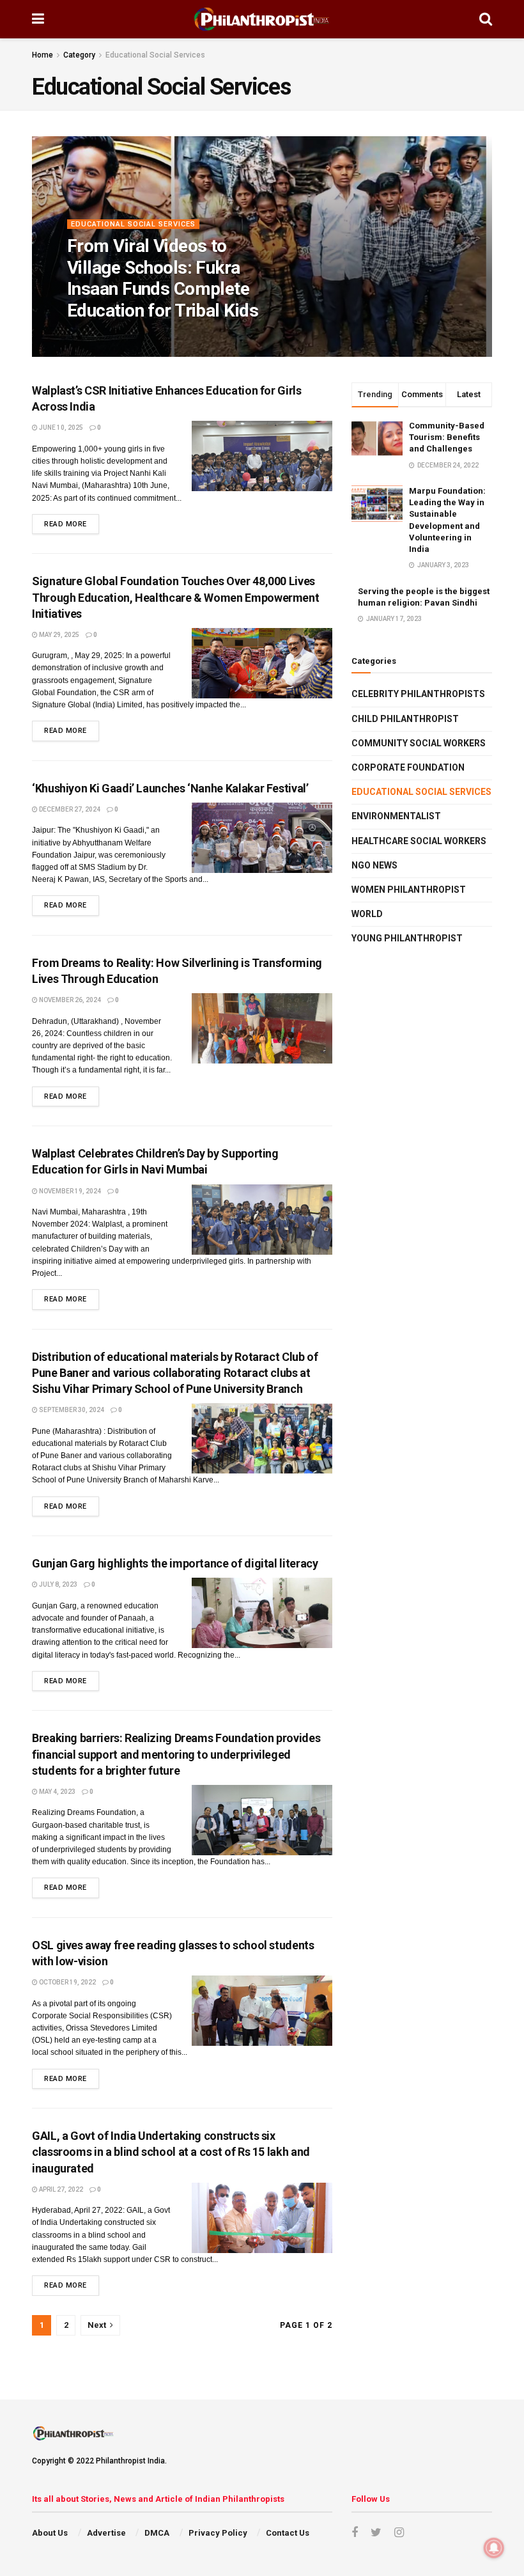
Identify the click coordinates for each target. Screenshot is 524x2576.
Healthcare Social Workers (419, 841)
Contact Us (288, 2533)
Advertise (106, 2533)
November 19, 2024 (69, 1191)
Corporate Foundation (408, 767)
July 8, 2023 (58, 1584)
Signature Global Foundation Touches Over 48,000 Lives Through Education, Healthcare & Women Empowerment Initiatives (175, 597)
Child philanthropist (405, 719)
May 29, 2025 (58, 635)
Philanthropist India (114, 337)
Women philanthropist (409, 890)
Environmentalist (396, 816)
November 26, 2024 (69, 1000)
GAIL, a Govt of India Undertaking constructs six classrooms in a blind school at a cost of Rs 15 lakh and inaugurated (171, 2152)
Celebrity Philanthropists (418, 694)
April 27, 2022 (60, 2189)
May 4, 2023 (57, 1792)
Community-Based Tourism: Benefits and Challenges (447, 437)
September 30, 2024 (71, 1410)
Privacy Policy (218, 2533)
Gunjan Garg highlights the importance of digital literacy (175, 1563)
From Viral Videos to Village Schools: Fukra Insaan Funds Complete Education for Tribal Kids (163, 278)
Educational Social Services (155, 55)
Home (42, 55)
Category (79, 55)
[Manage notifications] (494, 2548)
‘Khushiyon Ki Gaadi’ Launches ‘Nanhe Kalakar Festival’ (170, 788)
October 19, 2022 (67, 1982)
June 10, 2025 (60, 428)
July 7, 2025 (184, 337)
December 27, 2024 (69, 809)
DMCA (157, 2533)
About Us (50, 2533)
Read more (65, 524)
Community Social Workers (419, 743)
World (367, 914)
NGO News (374, 865)
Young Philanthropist (407, 938)
